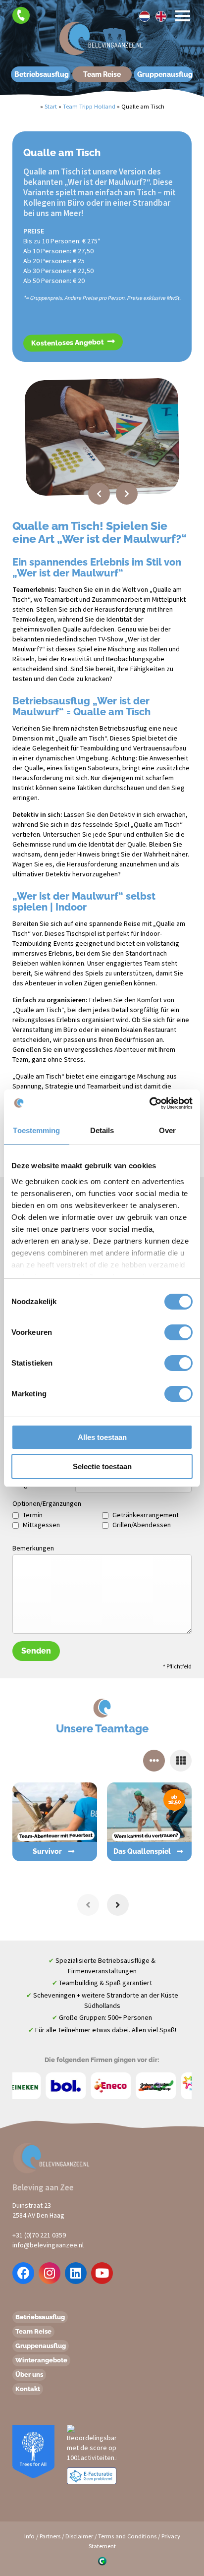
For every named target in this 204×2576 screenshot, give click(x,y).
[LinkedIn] (76, 2273)
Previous (99, 494)
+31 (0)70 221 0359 (39, 2235)
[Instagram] (50, 2273)
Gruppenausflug (165, 74)
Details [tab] (102, 1130)
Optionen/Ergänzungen (44, 1503)
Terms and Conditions (127, 2536)
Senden (36, 1651)
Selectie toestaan (102, 1466)
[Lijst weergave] (181, 1761)
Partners (50, 2536)
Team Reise (102, 74)
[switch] (168, 1332)
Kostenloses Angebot (68, 343)
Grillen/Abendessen (142, 1525)
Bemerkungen (33, 1548)
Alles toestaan (102, 1437)
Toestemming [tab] (36, 1130)
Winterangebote (41, 2360)
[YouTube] (102, 2273)
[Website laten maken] (102, 2561)
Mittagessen (41, 1525)
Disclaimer (79, 2536)
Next (127, 494)
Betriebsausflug (42, 74)
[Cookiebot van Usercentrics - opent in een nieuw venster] (149, 1103)
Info (29, 2536)
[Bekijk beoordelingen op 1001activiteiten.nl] (92, 2443)
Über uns (29, 2375)
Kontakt (28, 2389)
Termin (33, 1515)
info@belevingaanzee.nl (48, 2245)
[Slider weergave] (154, 1761)
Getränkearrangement (146, 1515)
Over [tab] (167, 1130)
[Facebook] (24, 2273)
